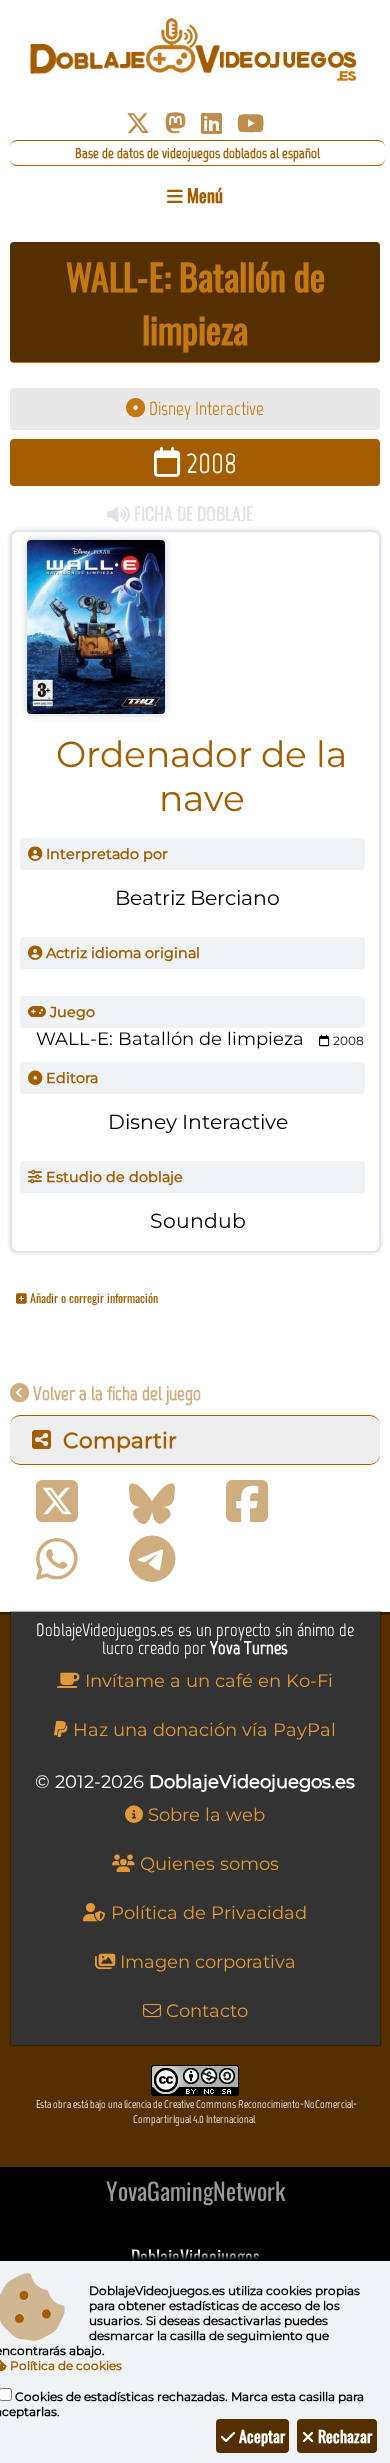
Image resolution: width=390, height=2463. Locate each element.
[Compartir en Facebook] (247, 1502)
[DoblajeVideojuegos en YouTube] (250, 123)
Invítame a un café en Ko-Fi (206, 1681)
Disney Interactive (204, 408)
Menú (203, 195)
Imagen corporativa (205, 1962)
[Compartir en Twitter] (57, 1502)
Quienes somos (207, 1864)
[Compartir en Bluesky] (152, 1502)
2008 (208, 462)
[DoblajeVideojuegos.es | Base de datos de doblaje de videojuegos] (195, 50)
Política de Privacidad (206, 1913)
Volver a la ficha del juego (115, 1393)
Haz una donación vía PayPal (202, 1730)
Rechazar (343, 2436)
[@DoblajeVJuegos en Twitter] (138, 123)
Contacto (204, 2011)
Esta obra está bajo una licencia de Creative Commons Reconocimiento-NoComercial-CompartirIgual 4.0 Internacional (196, 2112)
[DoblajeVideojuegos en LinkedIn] (211, 123)
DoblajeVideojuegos (195, 2256)
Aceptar (260, 2436)
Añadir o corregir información (92, 1297)
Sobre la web (204, 1815)
